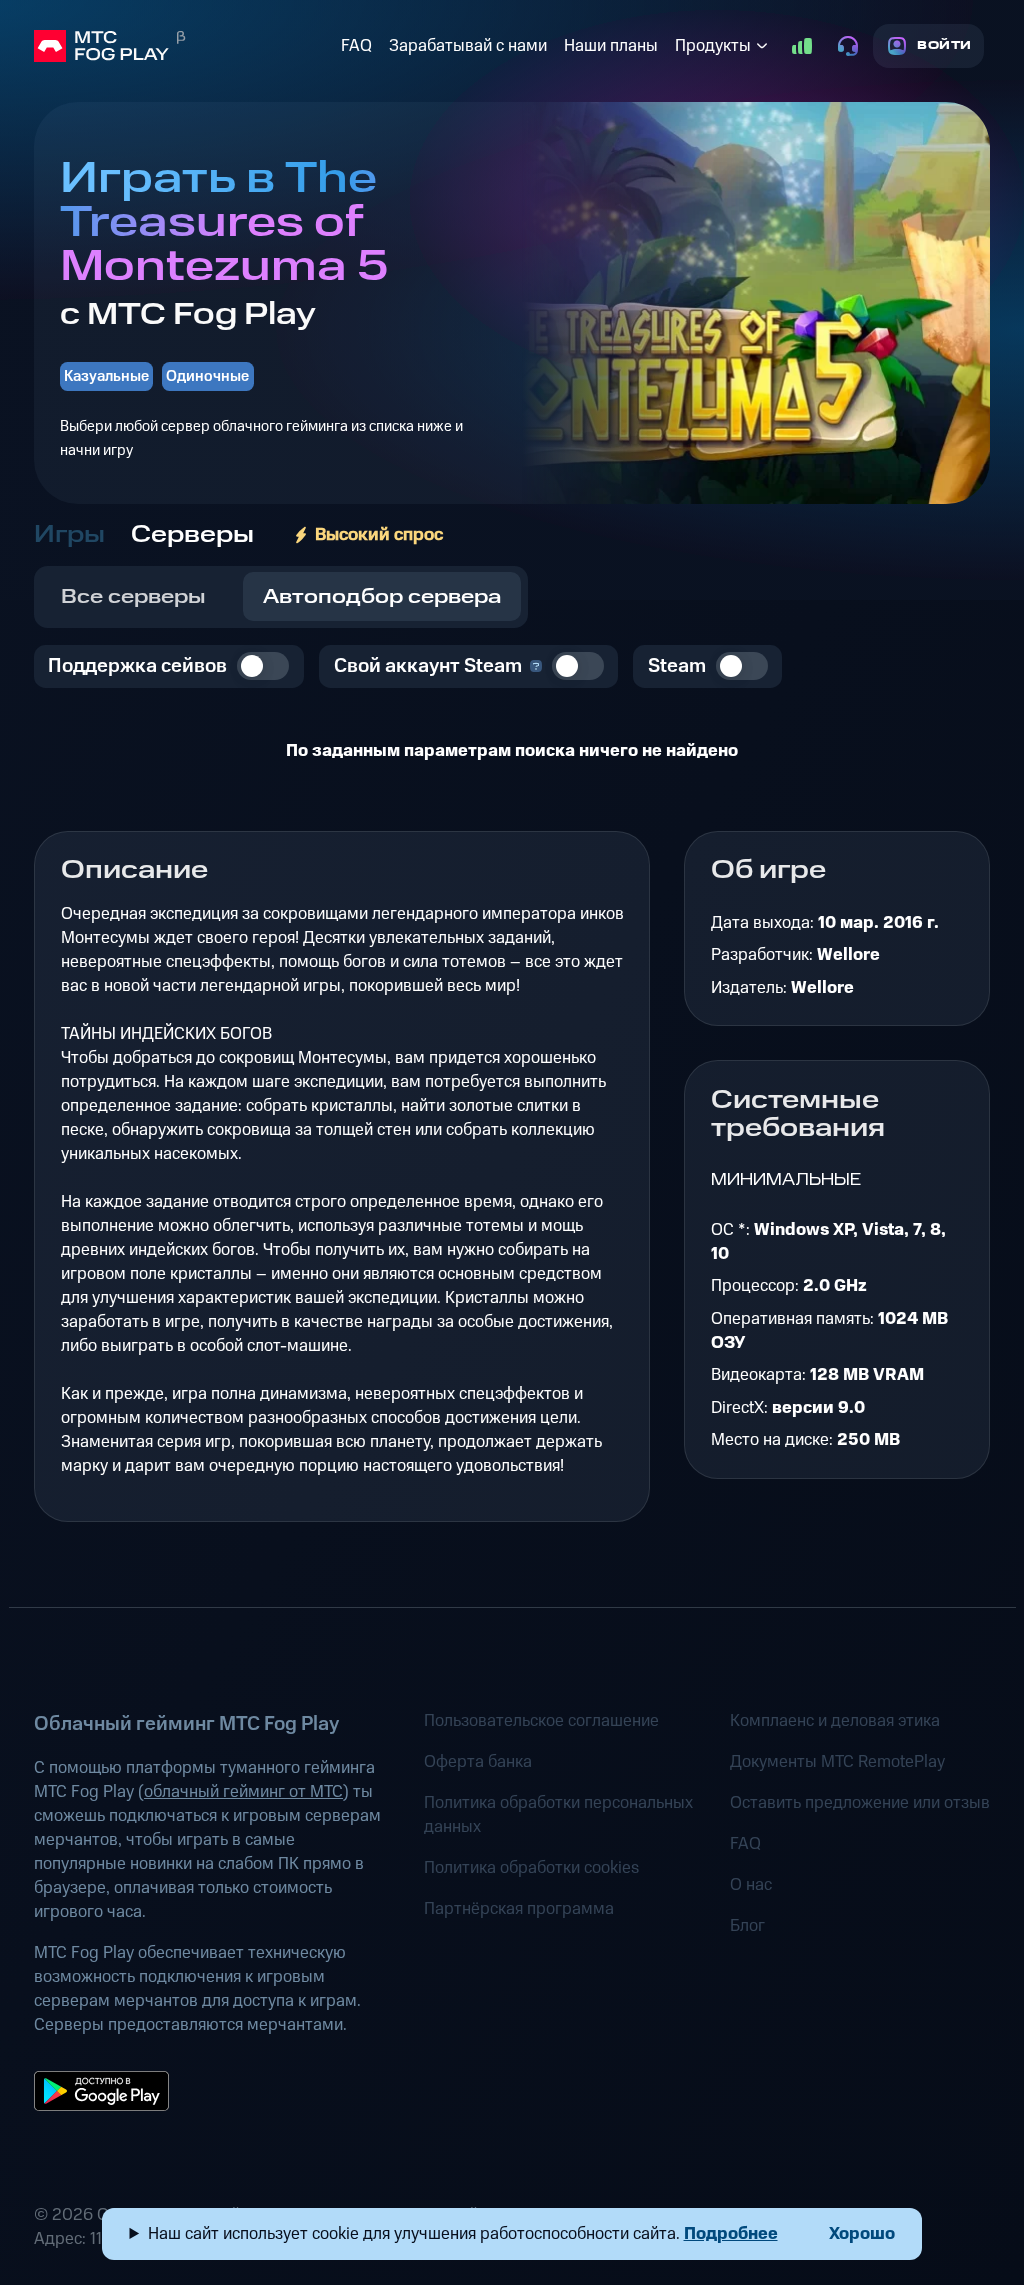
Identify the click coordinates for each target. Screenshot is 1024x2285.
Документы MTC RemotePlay (837, 1762)
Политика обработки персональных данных (558, 1815)
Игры (69, 535)
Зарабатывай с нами (468, 46)
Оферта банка (478, 1762)
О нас (751, 1885)
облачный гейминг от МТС (243, 1792)
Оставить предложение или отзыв (860, 1803)
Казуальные (106, 376)
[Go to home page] (183, 46)
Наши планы (611, 46)
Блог (747, 1926)
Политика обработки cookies (531, 1868)
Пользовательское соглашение (541, 1721)
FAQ (356, 46)
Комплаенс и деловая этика (835, 1721)
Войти (944, 45)
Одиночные (207, 376)
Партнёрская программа (519, 1909)
